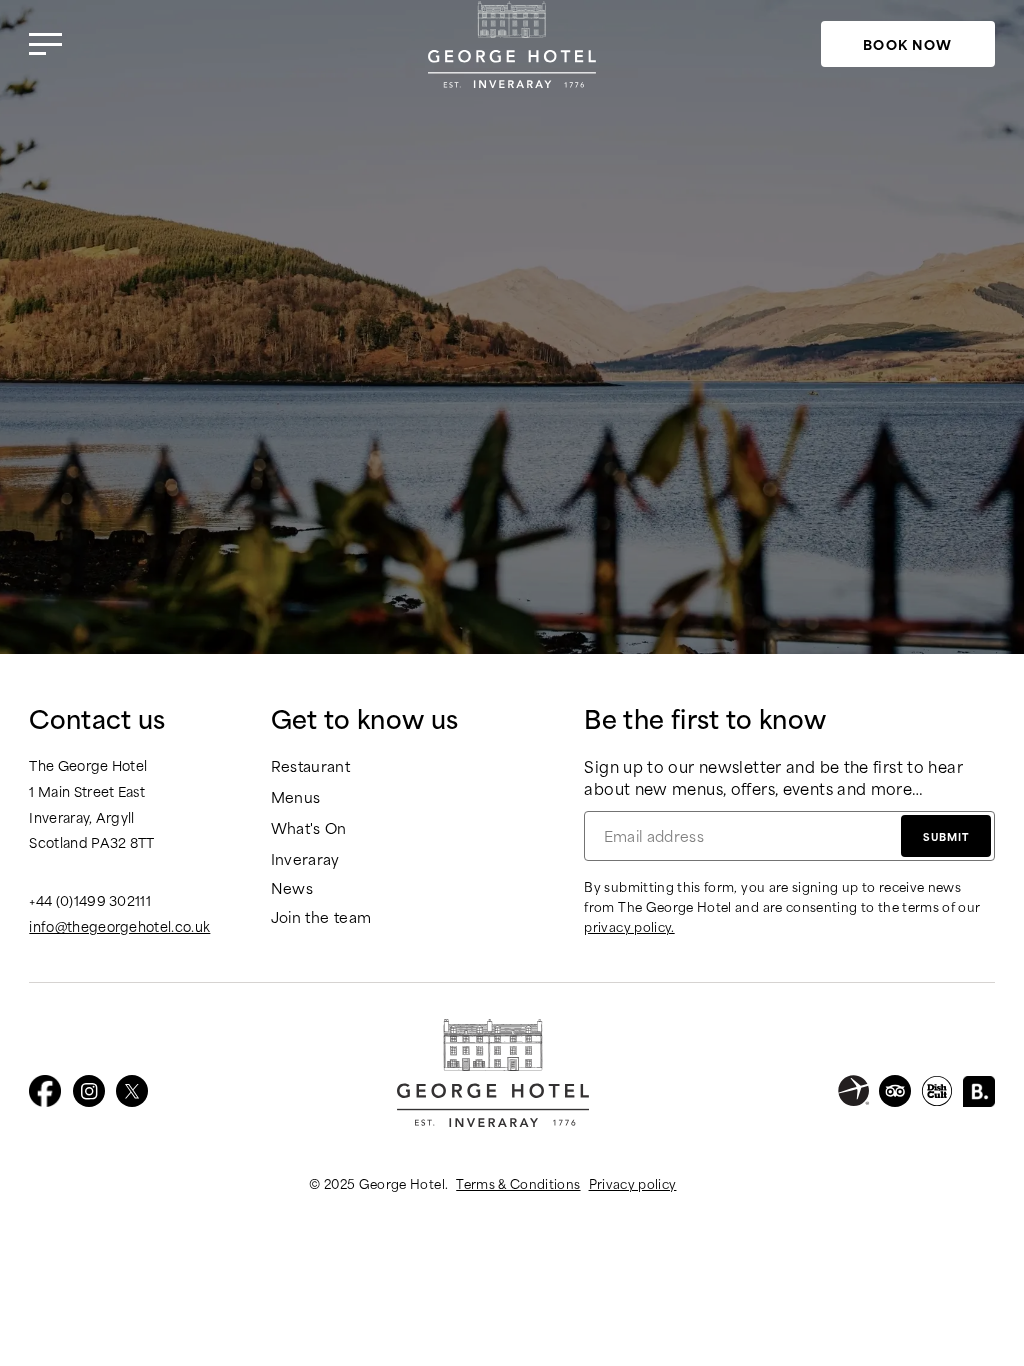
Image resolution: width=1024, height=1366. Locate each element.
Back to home (512, 439)
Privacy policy (633, 1183)
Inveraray (305, 859)
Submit (946, 836)
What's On (309, 828)
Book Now (907, 43)
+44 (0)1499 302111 (90, 900)
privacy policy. (629, 926)
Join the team (321, 917)
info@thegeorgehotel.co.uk (119, 926)
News (292, 888)
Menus (296, 797)
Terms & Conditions (518, 1183)
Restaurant (311, 766)
